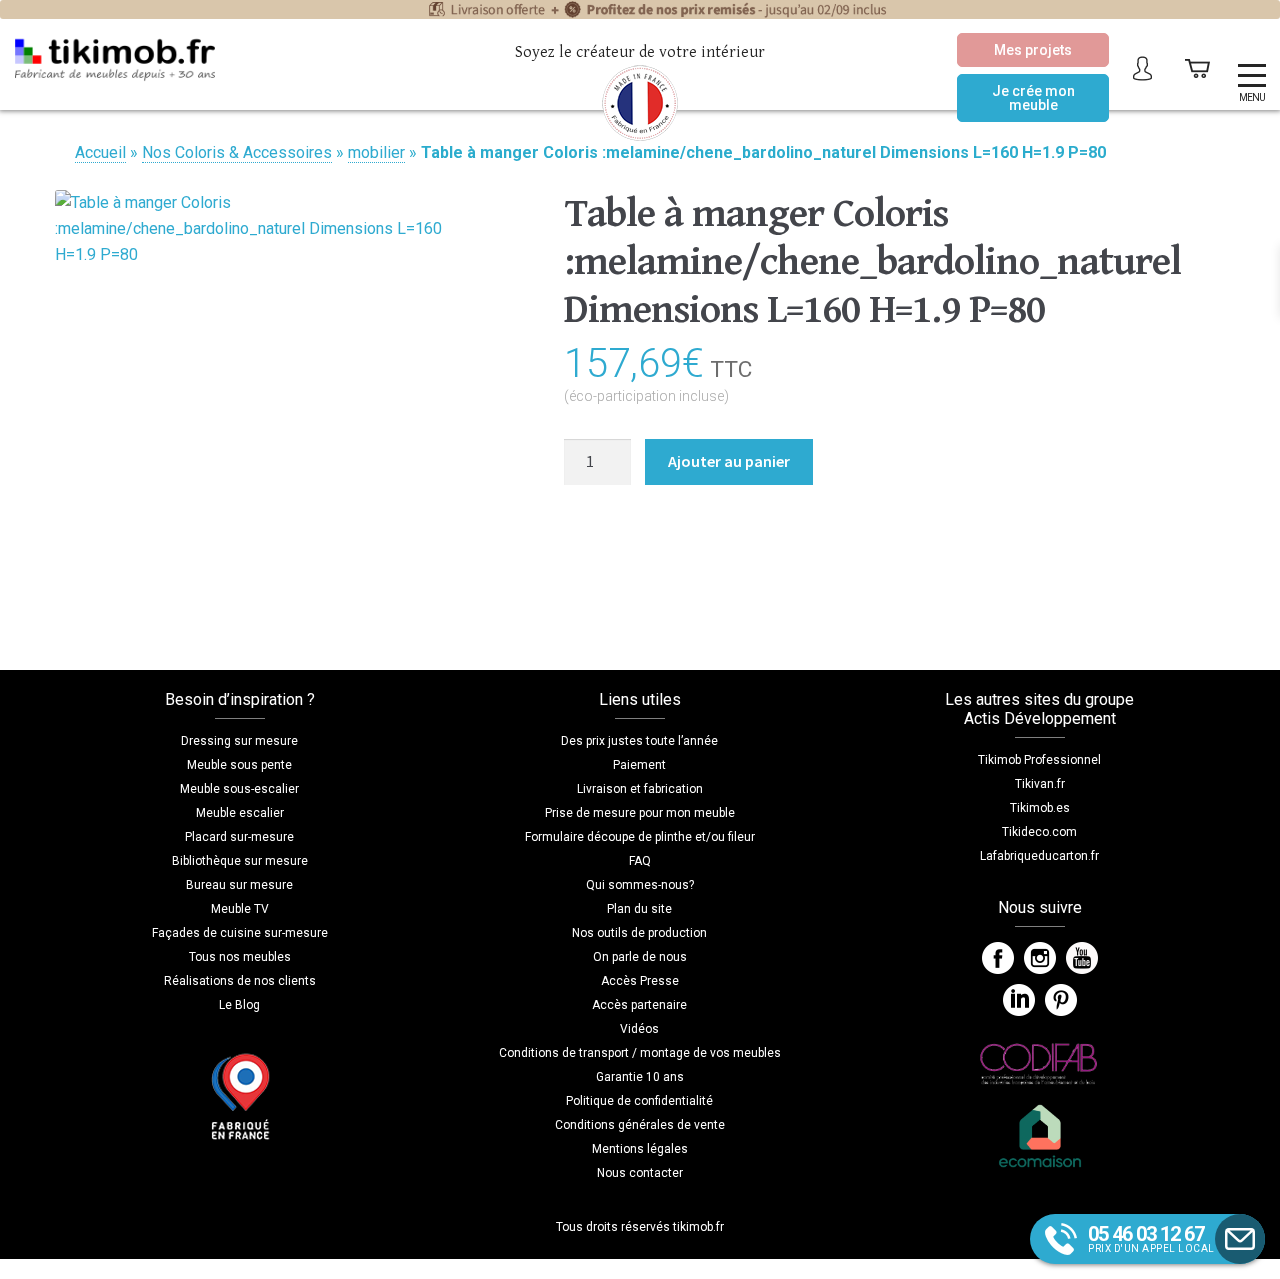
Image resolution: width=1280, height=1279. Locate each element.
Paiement (639, 765)
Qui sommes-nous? (640, 885)
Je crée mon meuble (1033, 98)
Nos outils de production (639, 933)
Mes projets (1033, 50)
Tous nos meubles (240, 957)
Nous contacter (640, 1173)
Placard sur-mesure (239, 837)
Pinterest (1061, 1000)
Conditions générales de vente (640, 1125)
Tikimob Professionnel (1039, 760)
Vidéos (639, 1029)
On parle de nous (640, 957)
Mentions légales (640, 1149)
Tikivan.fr (1040, 784)
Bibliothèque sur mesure (240, 861)
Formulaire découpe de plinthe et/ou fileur (640, 837)
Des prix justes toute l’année (639, 741)
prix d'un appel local (1151, 1238)
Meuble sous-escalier (239, 789)
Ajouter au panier (729, 461)
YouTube (1082, 958)
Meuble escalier (240, 813)
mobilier (376, 152)
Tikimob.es (1040, 808)
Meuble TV (240, 909)
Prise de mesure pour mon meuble (640, 813)
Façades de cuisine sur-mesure (240, 933)
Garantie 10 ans (640, 1077)
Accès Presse (640, 981)
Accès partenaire (639, 1005)
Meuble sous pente (239, 765)
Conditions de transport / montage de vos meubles (640, 1053)
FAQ (640, 861)
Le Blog (239, 1005)
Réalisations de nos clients (240, 981)
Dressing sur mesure (239, 741)
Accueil (100, 152)
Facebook (998, 958)
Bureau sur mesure (239, 885)
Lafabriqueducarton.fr (1039, 856)
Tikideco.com (1039, 832)
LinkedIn (1019, 1000)
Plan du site (639, 909)
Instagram (1040, 958)
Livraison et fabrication (640, 789)
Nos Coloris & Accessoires (237, 152)
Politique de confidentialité (639, 1101)
